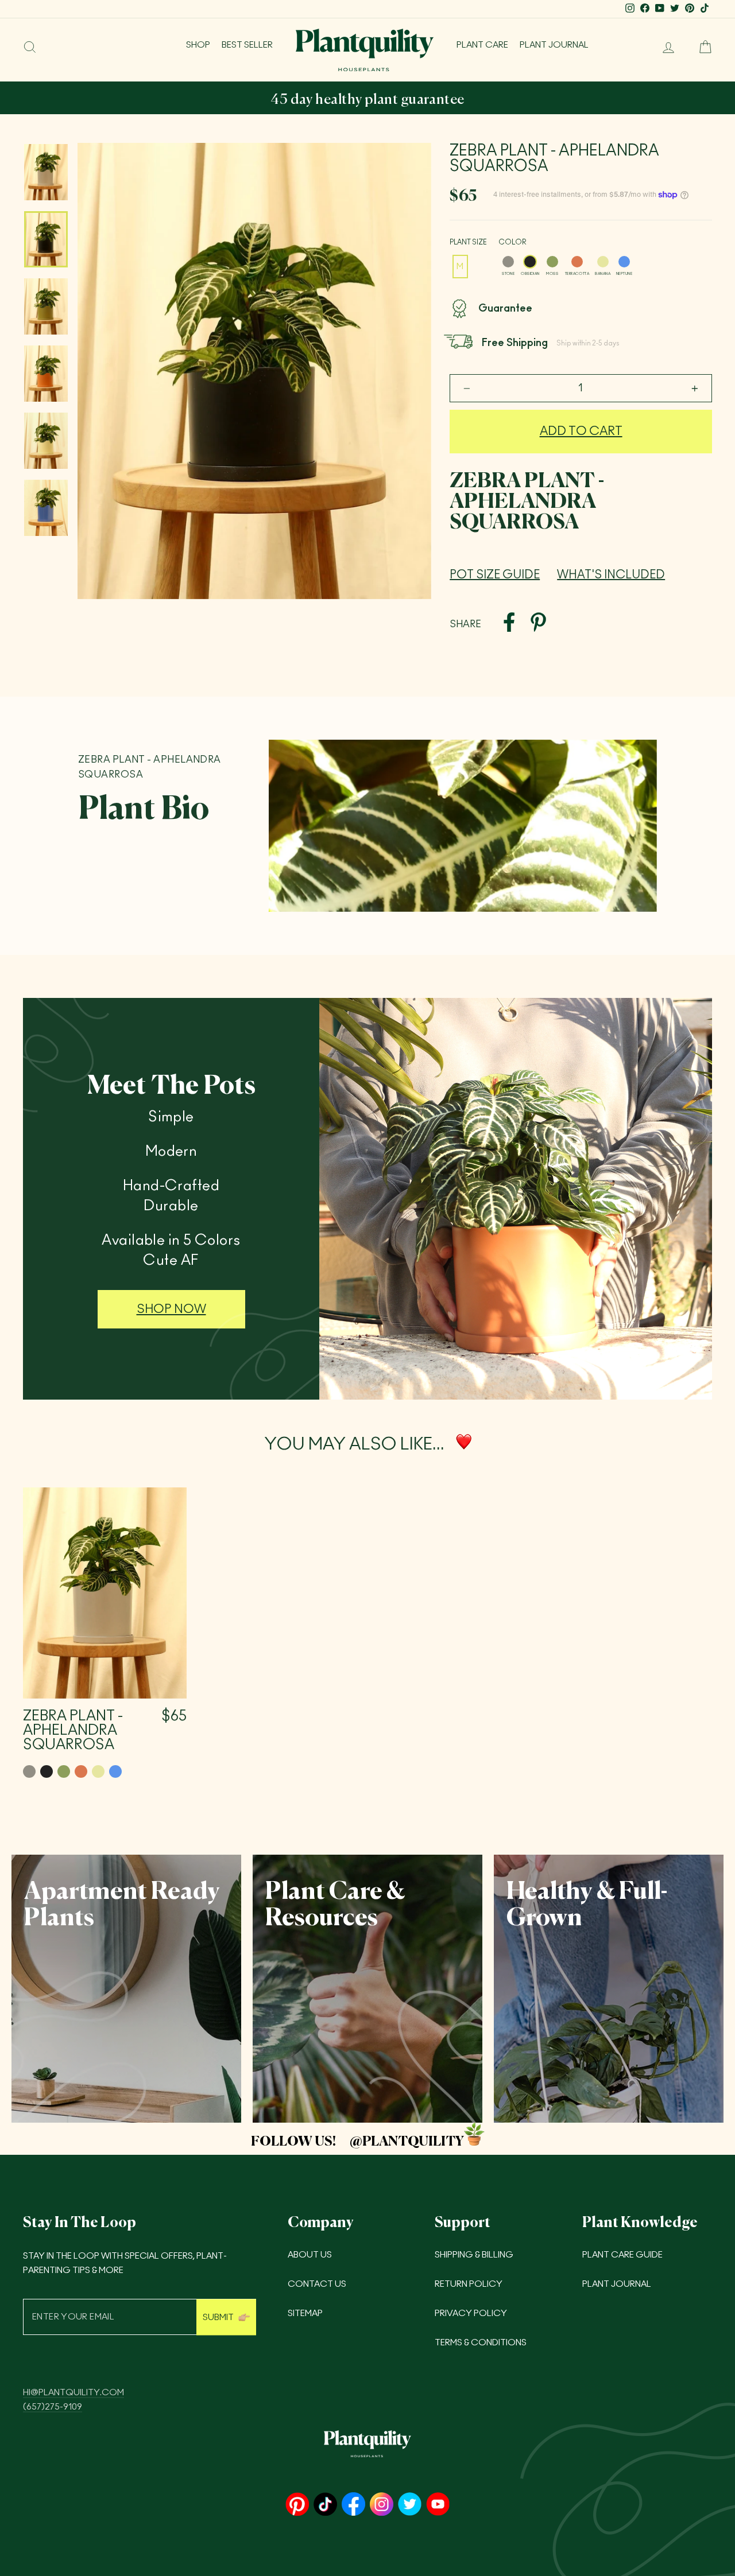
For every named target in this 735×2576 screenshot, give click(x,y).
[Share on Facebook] (509, 624)
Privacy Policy (471, 2313)
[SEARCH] (30, 47)
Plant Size (468, 242)
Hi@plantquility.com (73, 2393)
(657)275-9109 (53, 2407)
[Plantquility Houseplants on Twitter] (410, 2505)
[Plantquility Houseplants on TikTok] (325, 2505)
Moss (552, 262)
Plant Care (482, 45)
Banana (603, 262)
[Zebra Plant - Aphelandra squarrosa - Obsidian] (47, 1771)
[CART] (701, 47)
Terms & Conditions (481, 2343)
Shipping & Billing (474, 2255)
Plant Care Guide (622, 2255)
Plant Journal (554, 45)
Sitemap (305, 2313)
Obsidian (530, 262)
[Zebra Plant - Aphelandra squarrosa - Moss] (64, 1771)
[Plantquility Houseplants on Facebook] (353, 2505)
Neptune (624, 262)
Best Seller (247, 45)
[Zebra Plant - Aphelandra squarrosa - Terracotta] (81, 1771)
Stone (508, 262)
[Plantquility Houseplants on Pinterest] (297, 2505)
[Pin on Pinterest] (538, 624)
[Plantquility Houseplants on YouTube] (438, 2505)
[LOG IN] (664, 47)
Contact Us (317, 2284)
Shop (198, 45)
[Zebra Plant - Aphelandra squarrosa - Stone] (29, 1771)
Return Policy (469, 2284)
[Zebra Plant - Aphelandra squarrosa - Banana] (98, 1771)
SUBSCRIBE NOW (492, 100)
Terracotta (577, 262)
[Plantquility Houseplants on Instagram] (382, 2505)
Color (512, 242)
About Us (310, 2255)
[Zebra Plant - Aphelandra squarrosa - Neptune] (115, 1771)
